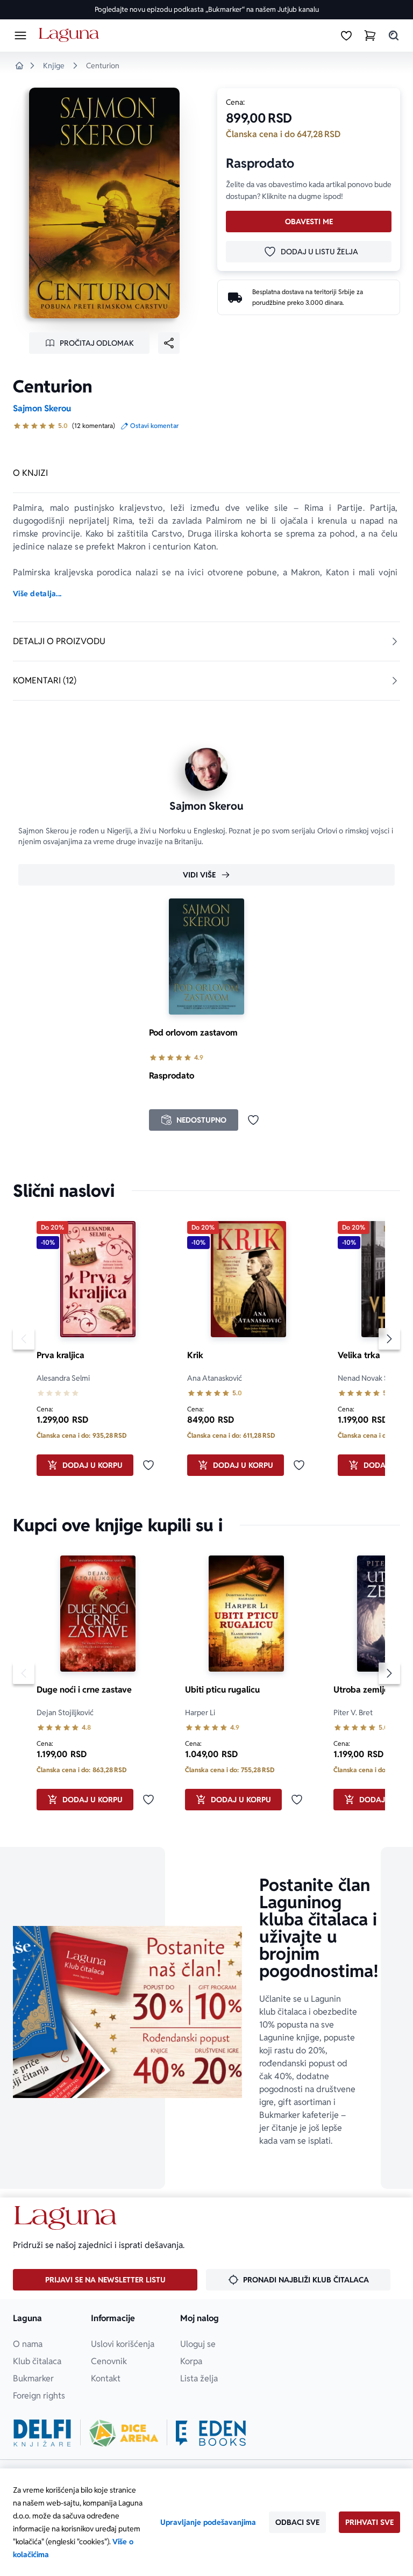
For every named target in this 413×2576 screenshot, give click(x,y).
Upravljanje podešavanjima (208, 2522)
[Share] (169, 343)
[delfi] (42, 2433)
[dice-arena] (124, 2433)
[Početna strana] (71, 35)
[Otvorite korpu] (370, 35)
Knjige (54, 66)
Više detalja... (37, 594)
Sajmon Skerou (42, 408)
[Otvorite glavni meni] (20, 35)
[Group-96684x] (211, 2433)
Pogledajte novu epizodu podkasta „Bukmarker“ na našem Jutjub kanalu (207, 9)
